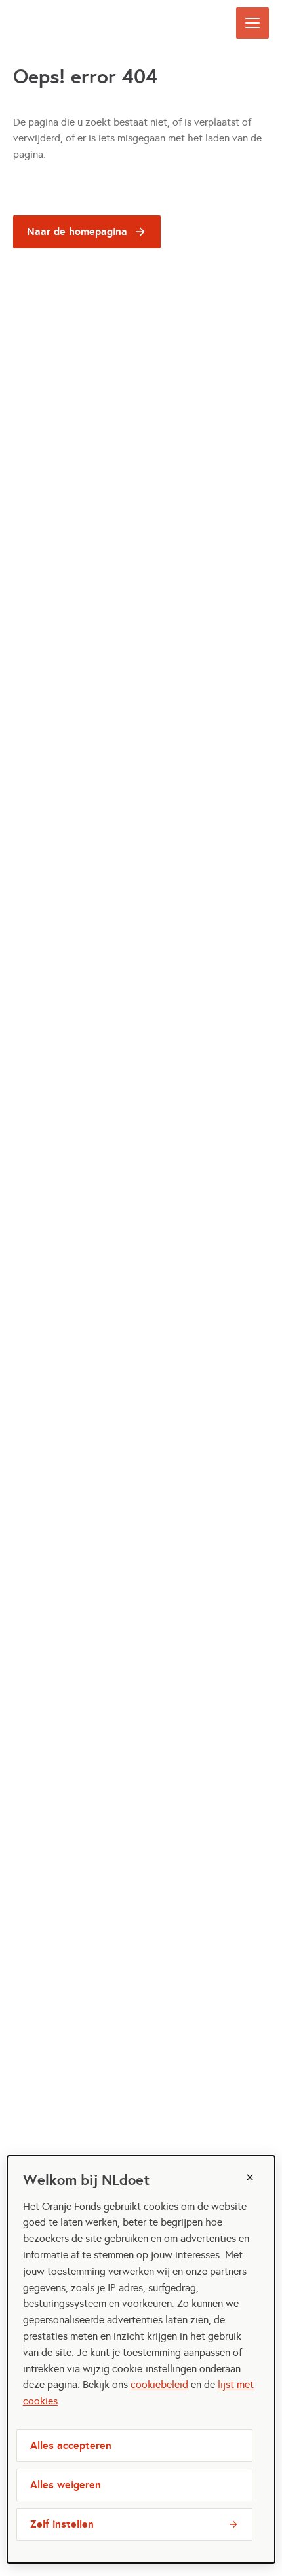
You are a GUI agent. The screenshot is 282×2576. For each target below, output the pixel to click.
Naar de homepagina (77, 231)
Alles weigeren (66, 2485)
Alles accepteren (71, 2445)
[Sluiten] (250, 2177)
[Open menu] (252, 23)
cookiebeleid (159, 2384)
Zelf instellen (62, 2524)
